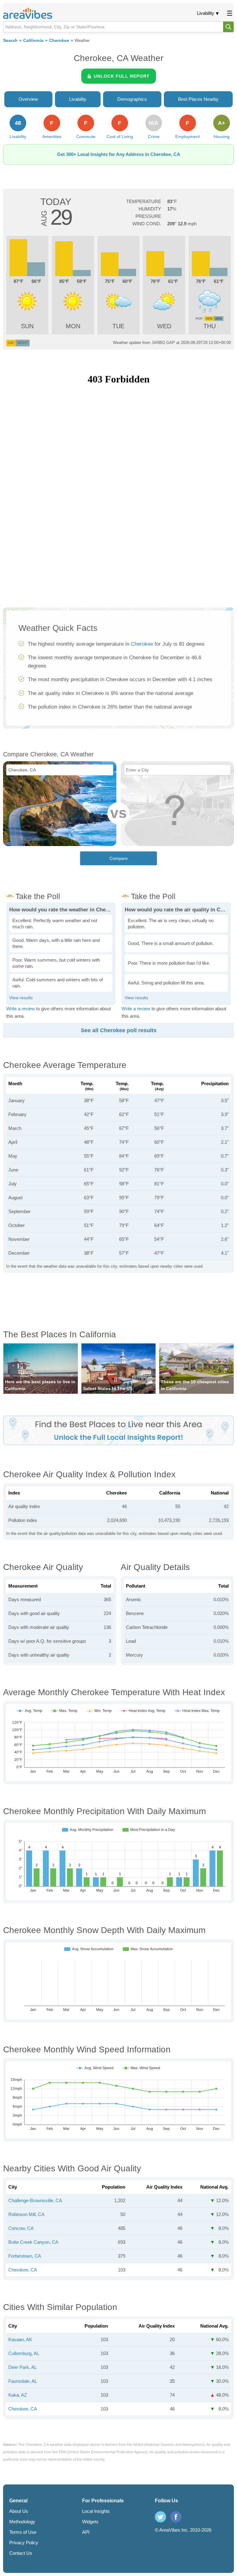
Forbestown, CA (25, 2256)
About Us (19, 2511)
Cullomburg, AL (24, 2353)
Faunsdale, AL (23, 2381)
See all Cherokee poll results (119, 1030)
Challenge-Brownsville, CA (35, 2200)
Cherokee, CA (23, 2270)
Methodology (22, 2522)
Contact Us (21, 2553)
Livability (206, 13)
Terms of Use (23, 2532)
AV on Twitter (160, 2517)
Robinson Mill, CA (26, 2214)
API (86, 2532)
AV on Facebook (176, 2517)
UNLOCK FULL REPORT (122, 76)
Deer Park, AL (23, 2367)
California (33, 41)
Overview (28, 99)
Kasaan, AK (20, 2339)
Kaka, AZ (18, 2395)
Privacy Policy (24, 2543)
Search (10, 41)
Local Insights (96, 2511)
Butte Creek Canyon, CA (33, 2242)
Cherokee (59, 41)
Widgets (90, 2522)
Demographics (132, 99)
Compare (119, 858)
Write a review (21, 1009)
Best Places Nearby (198, 99)
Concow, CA (21, 2228)
